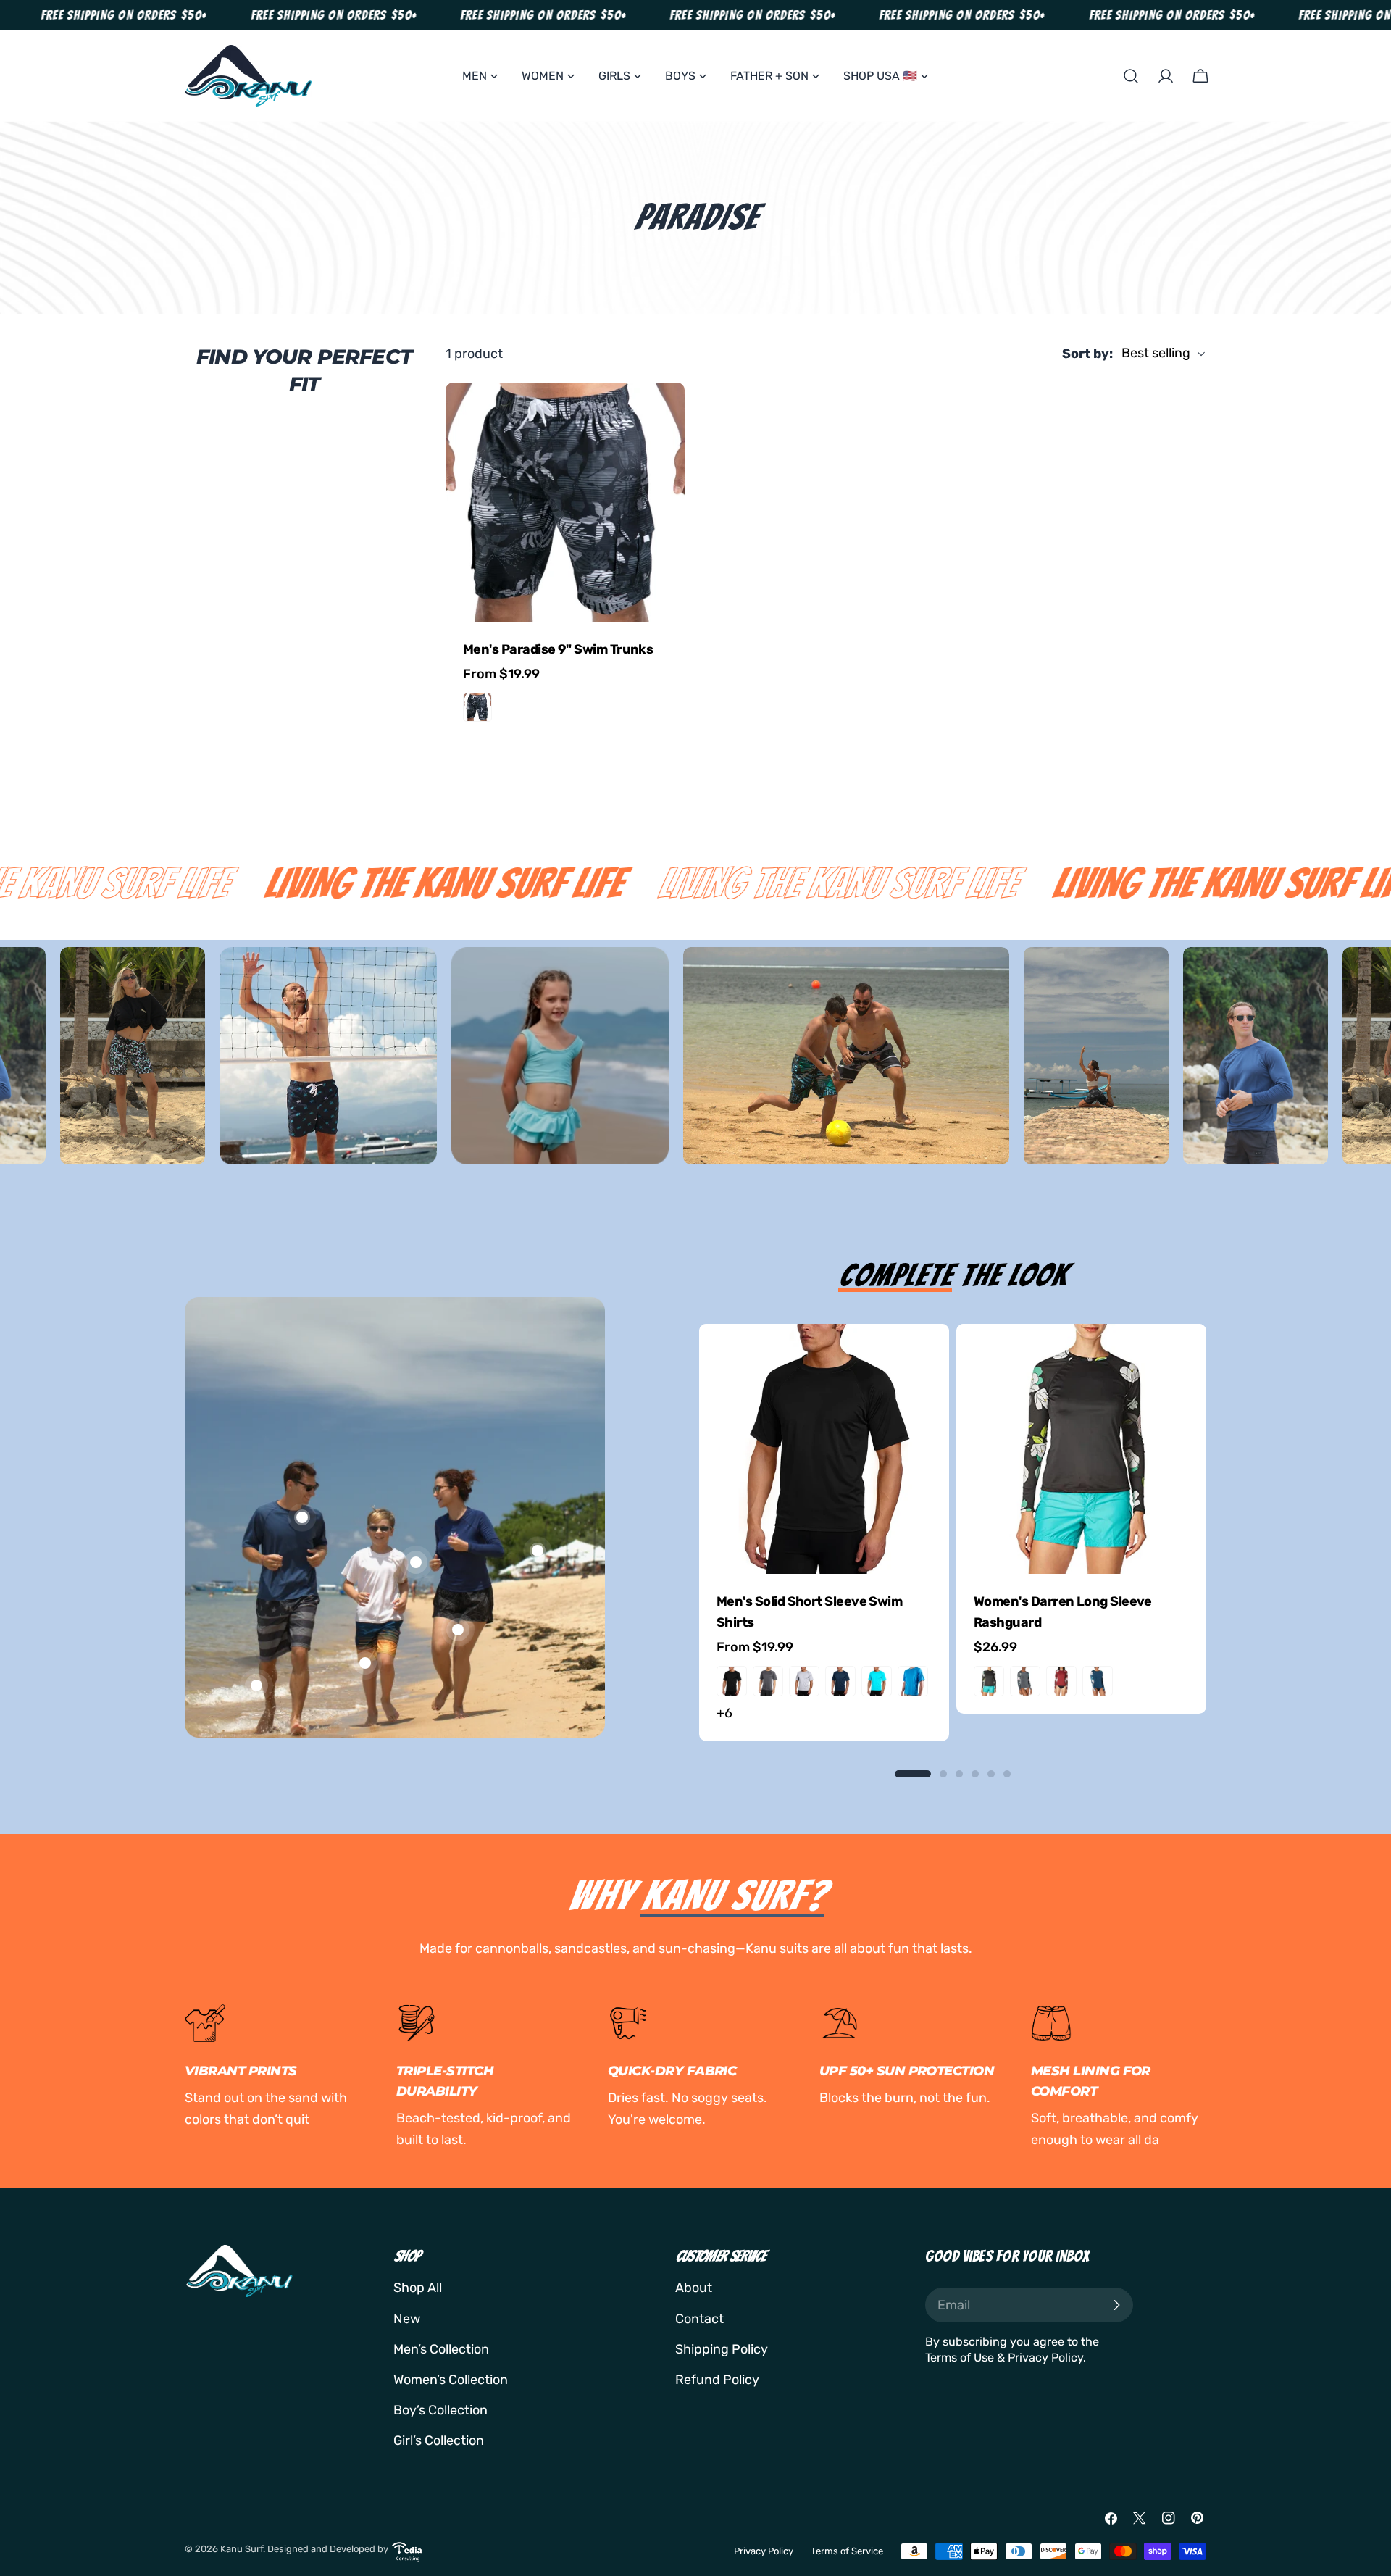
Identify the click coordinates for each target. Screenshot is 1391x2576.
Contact (699, 2319)
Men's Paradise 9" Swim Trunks (558, 649)
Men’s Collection (441, 2349)
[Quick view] (664, 414)
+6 (724, 1713)
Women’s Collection (451, 2380)
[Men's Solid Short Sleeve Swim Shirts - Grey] (804, 1681)
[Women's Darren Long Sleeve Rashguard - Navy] (1098, 1681)
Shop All (418, 2288)
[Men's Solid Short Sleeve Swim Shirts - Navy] (840, 1681)
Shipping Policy (722, 2349)
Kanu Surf (242, 2549)
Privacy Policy (764, 2551)
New (407, 2319)
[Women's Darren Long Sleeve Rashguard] (1081, 1449)
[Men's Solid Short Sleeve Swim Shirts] (824, 1449)
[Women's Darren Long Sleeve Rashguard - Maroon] (1061, 1681)
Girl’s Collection (439, 2440)
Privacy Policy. (1047, 2358)
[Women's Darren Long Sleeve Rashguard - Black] (989, 1681)
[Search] (1131, 76)
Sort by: (1087, 354)
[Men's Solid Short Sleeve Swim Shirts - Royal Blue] (913, 1681)
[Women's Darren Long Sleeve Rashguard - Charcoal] (1025, 1681)
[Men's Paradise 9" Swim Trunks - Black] (477, 707)
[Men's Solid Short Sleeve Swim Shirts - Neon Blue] (877, 1681)
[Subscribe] (1116, 2305)
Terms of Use (960, 2358)
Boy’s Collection (440, 2410)
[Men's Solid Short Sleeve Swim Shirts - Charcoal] (768, 1681)
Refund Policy (717, 2380)
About (694, 2288)
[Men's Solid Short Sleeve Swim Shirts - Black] (732, 1681)
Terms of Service (847, 2551)
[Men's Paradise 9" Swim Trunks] (565, 502)
